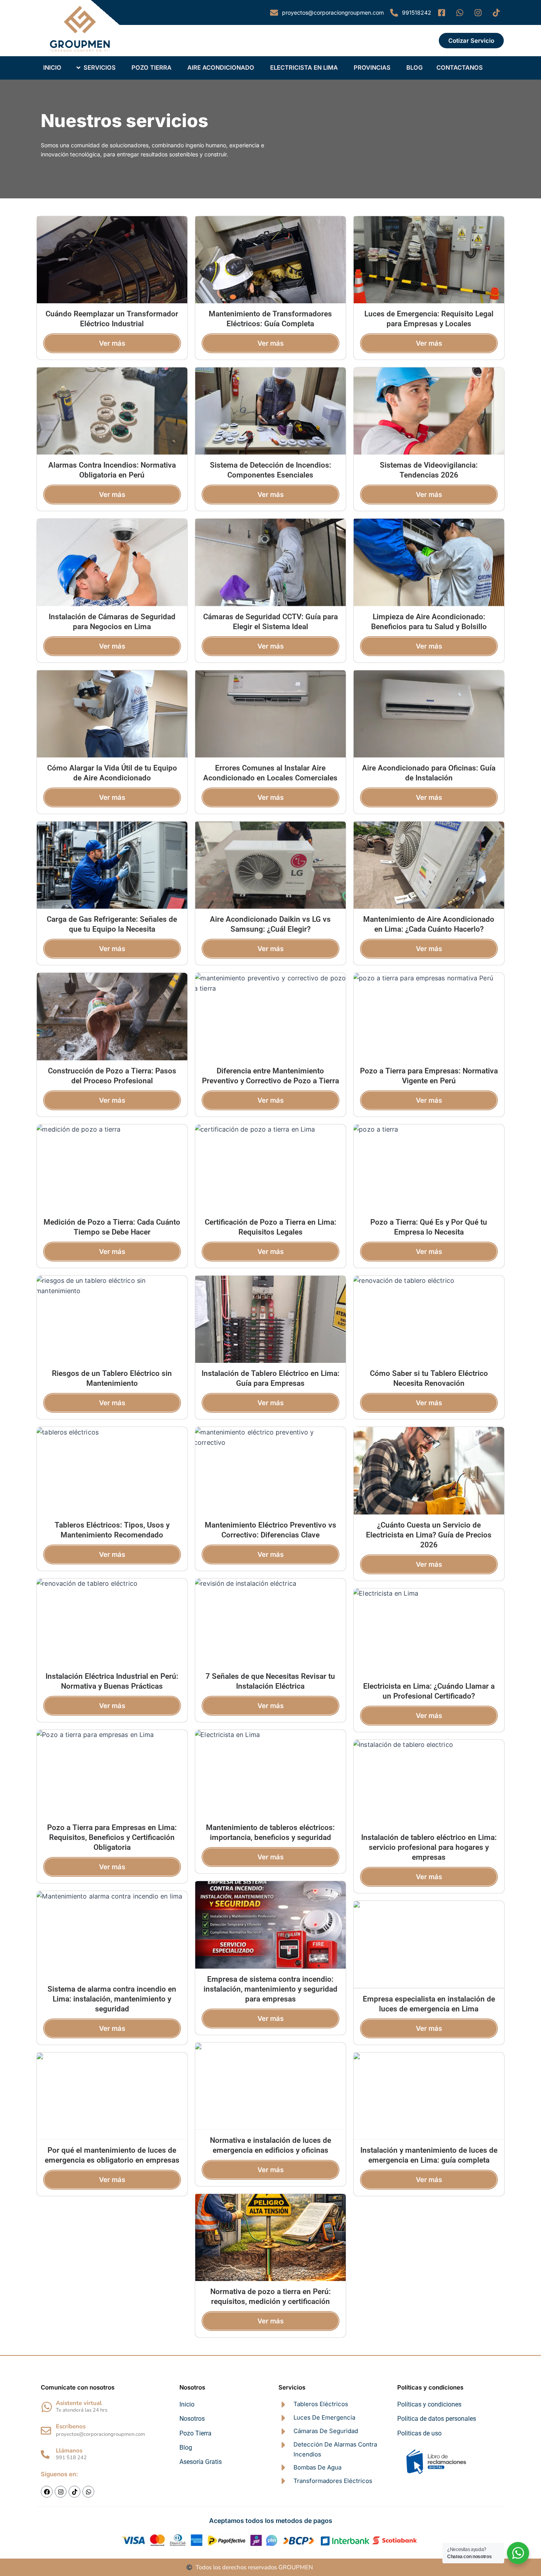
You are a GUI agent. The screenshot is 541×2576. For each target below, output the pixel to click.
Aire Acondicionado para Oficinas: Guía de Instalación (429, 773)
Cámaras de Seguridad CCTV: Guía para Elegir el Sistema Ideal (270, 622)
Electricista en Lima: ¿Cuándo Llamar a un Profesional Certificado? (429, 1691)
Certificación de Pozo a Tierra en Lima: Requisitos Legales (270, 1227)
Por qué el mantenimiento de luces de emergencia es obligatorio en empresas (112, 2155)
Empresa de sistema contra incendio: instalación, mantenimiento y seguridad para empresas (270, 1989)
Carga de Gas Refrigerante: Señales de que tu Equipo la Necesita (112, 924)
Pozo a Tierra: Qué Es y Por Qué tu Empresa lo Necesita (429, 1227)
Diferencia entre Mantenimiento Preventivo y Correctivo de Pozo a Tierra (270, 1076)
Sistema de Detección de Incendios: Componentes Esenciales (270, 470)
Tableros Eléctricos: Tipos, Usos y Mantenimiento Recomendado (112, 1530)
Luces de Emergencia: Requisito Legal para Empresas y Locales (429, 319)
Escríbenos (71, 2426)
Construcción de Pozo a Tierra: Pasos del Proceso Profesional (112, 1076)
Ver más (112, 343)
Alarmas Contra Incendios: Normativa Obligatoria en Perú (112, 470)
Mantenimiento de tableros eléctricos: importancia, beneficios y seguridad (270, 1832)
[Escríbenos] (46, 2431)
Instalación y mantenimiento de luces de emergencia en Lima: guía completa (429, 2155)
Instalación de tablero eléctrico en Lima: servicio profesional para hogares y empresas (429, 1847)
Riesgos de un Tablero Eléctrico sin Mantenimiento (112, 1378)
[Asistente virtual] (47, 2407)
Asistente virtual (79, 2403)
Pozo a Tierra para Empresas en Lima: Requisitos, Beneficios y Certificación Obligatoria (112, 1837)
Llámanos (69, 2450)
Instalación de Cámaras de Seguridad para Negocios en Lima (112, 622)
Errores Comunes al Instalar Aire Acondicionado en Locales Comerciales (270, 773)
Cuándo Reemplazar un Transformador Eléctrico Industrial (112, 319)
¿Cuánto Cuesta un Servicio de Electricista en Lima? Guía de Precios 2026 (429, 1535)
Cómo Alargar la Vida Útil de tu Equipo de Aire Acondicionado (112, 773)
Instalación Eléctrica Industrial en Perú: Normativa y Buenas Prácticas (112, 1681)
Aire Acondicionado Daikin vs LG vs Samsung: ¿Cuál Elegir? (270, 924)
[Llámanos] (45, 2454)
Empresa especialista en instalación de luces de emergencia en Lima (429, 2004)
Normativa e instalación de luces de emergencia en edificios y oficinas (270, 2145)
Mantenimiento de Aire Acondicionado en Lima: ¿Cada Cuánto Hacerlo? (429, 924)
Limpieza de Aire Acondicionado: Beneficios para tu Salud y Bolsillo (429, 622)
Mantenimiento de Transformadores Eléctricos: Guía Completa (270, 319)
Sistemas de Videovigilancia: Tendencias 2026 (429, 470)
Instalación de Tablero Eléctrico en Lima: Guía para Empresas (270, 1378)
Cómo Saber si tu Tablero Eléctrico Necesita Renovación (429, 1378)
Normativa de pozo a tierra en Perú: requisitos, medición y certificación (270, 2296)
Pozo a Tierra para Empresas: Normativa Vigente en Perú (429, 1076)
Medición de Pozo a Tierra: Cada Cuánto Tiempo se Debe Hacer (112, 1227)
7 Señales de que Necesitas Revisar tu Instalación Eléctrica (270, 1681)
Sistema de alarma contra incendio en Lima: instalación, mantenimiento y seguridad (112, 1999)
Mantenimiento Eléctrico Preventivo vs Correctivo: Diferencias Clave (270, 1530)
